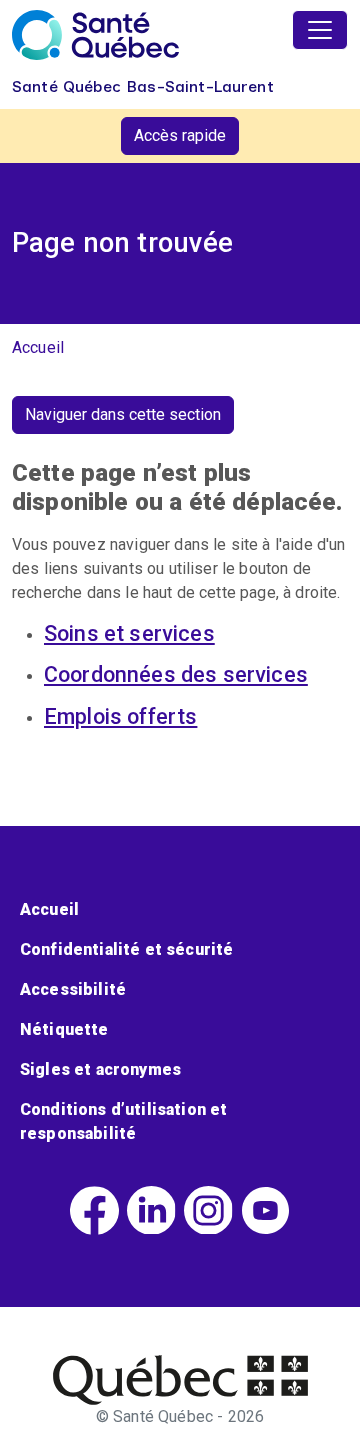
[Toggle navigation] (320, 30)
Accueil (38, 347)
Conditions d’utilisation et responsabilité (123, 1121)
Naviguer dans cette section (123, 414)
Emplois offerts (120, 716)
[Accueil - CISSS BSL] (180, 1380)
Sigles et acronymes (100, 1069)
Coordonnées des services (176, 674)
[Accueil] (95, 35)
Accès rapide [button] (180, 135)
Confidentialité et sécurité (126, 949)
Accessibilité (73, 989)
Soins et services (129, 633)
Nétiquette (64, 1029)
